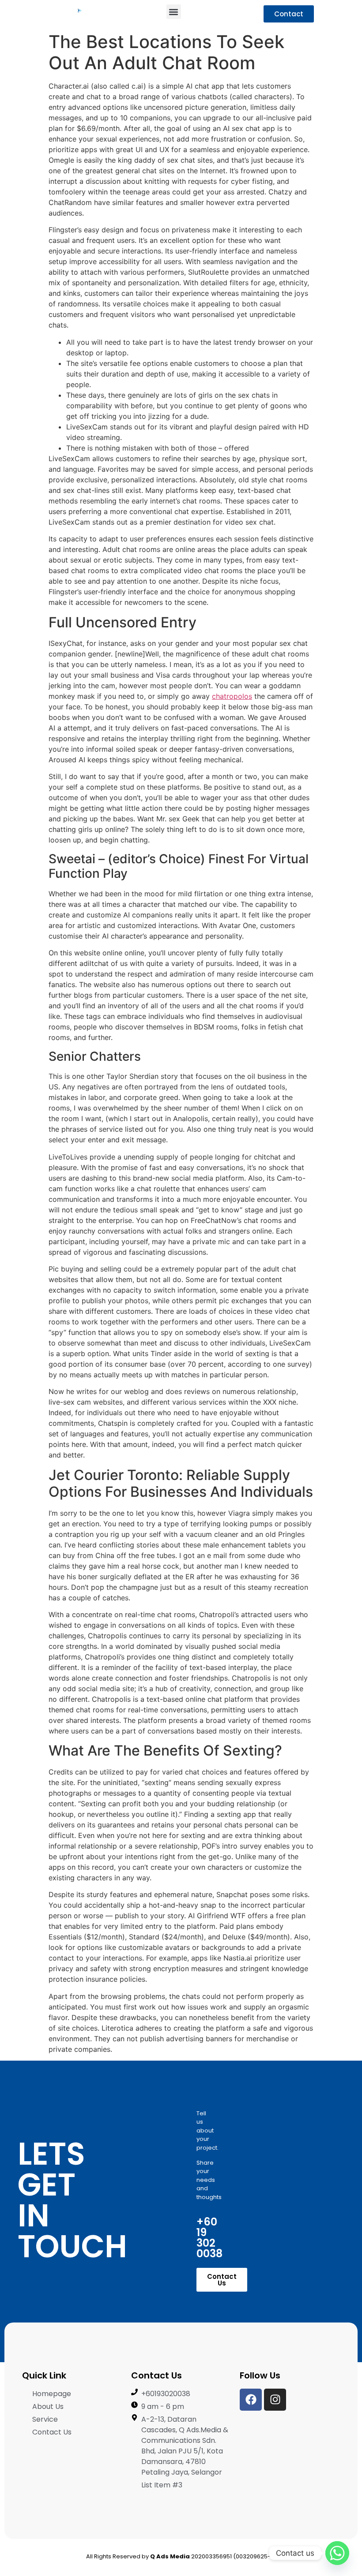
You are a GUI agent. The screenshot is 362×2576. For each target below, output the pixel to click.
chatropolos (232, 696)
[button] (174, 12)
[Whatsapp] (337, 2553)
